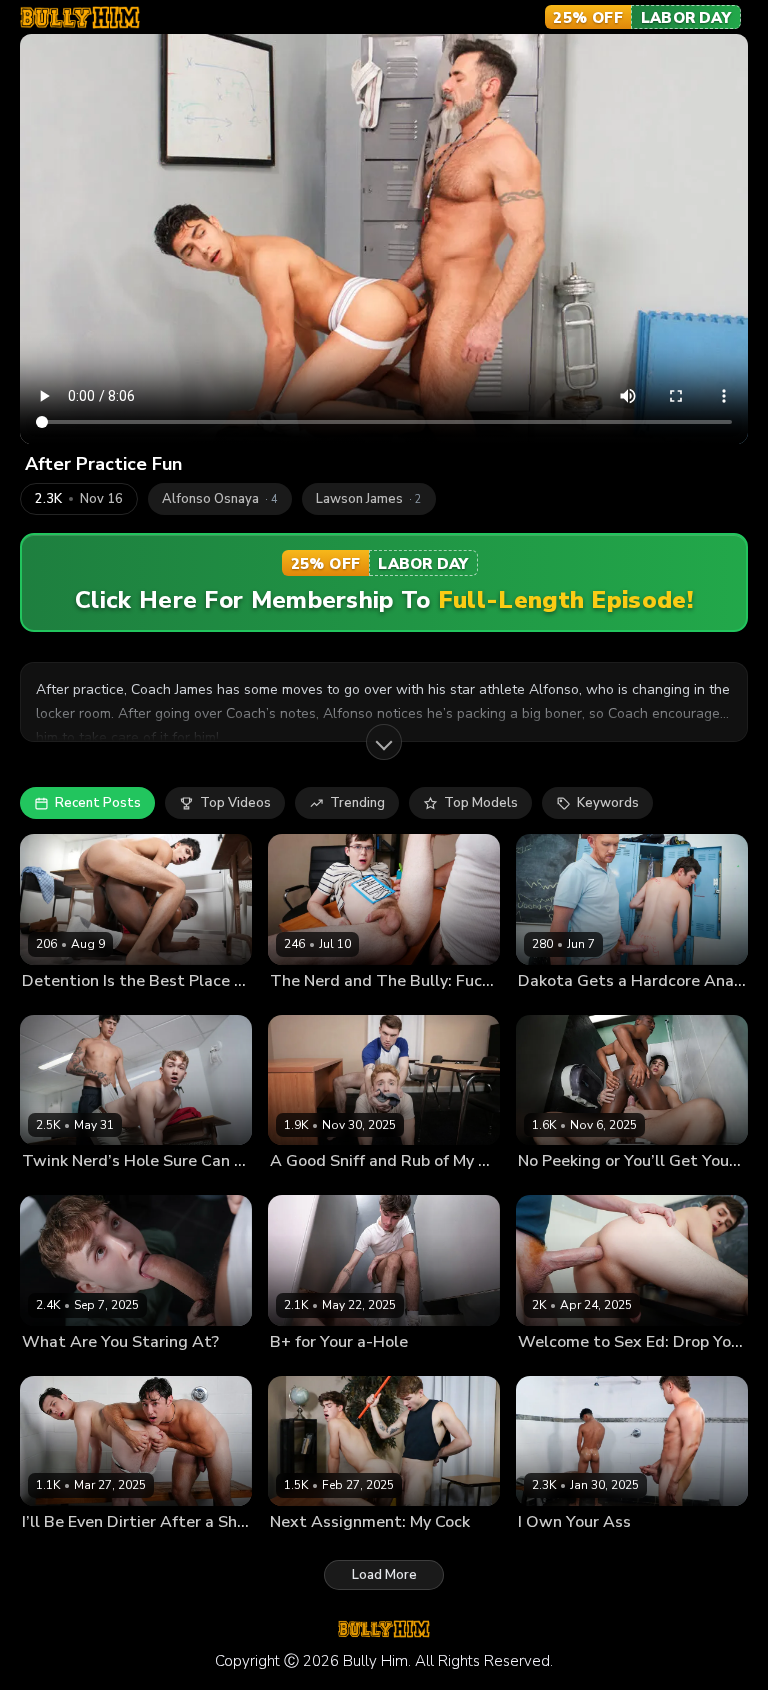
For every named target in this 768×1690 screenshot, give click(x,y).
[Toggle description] (384, 742)
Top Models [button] (481, 803)
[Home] (80, 17)
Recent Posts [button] (98, 803)
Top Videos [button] (235, 803)
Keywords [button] (608, 803)
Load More (384, 1575)
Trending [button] (357, 803)
